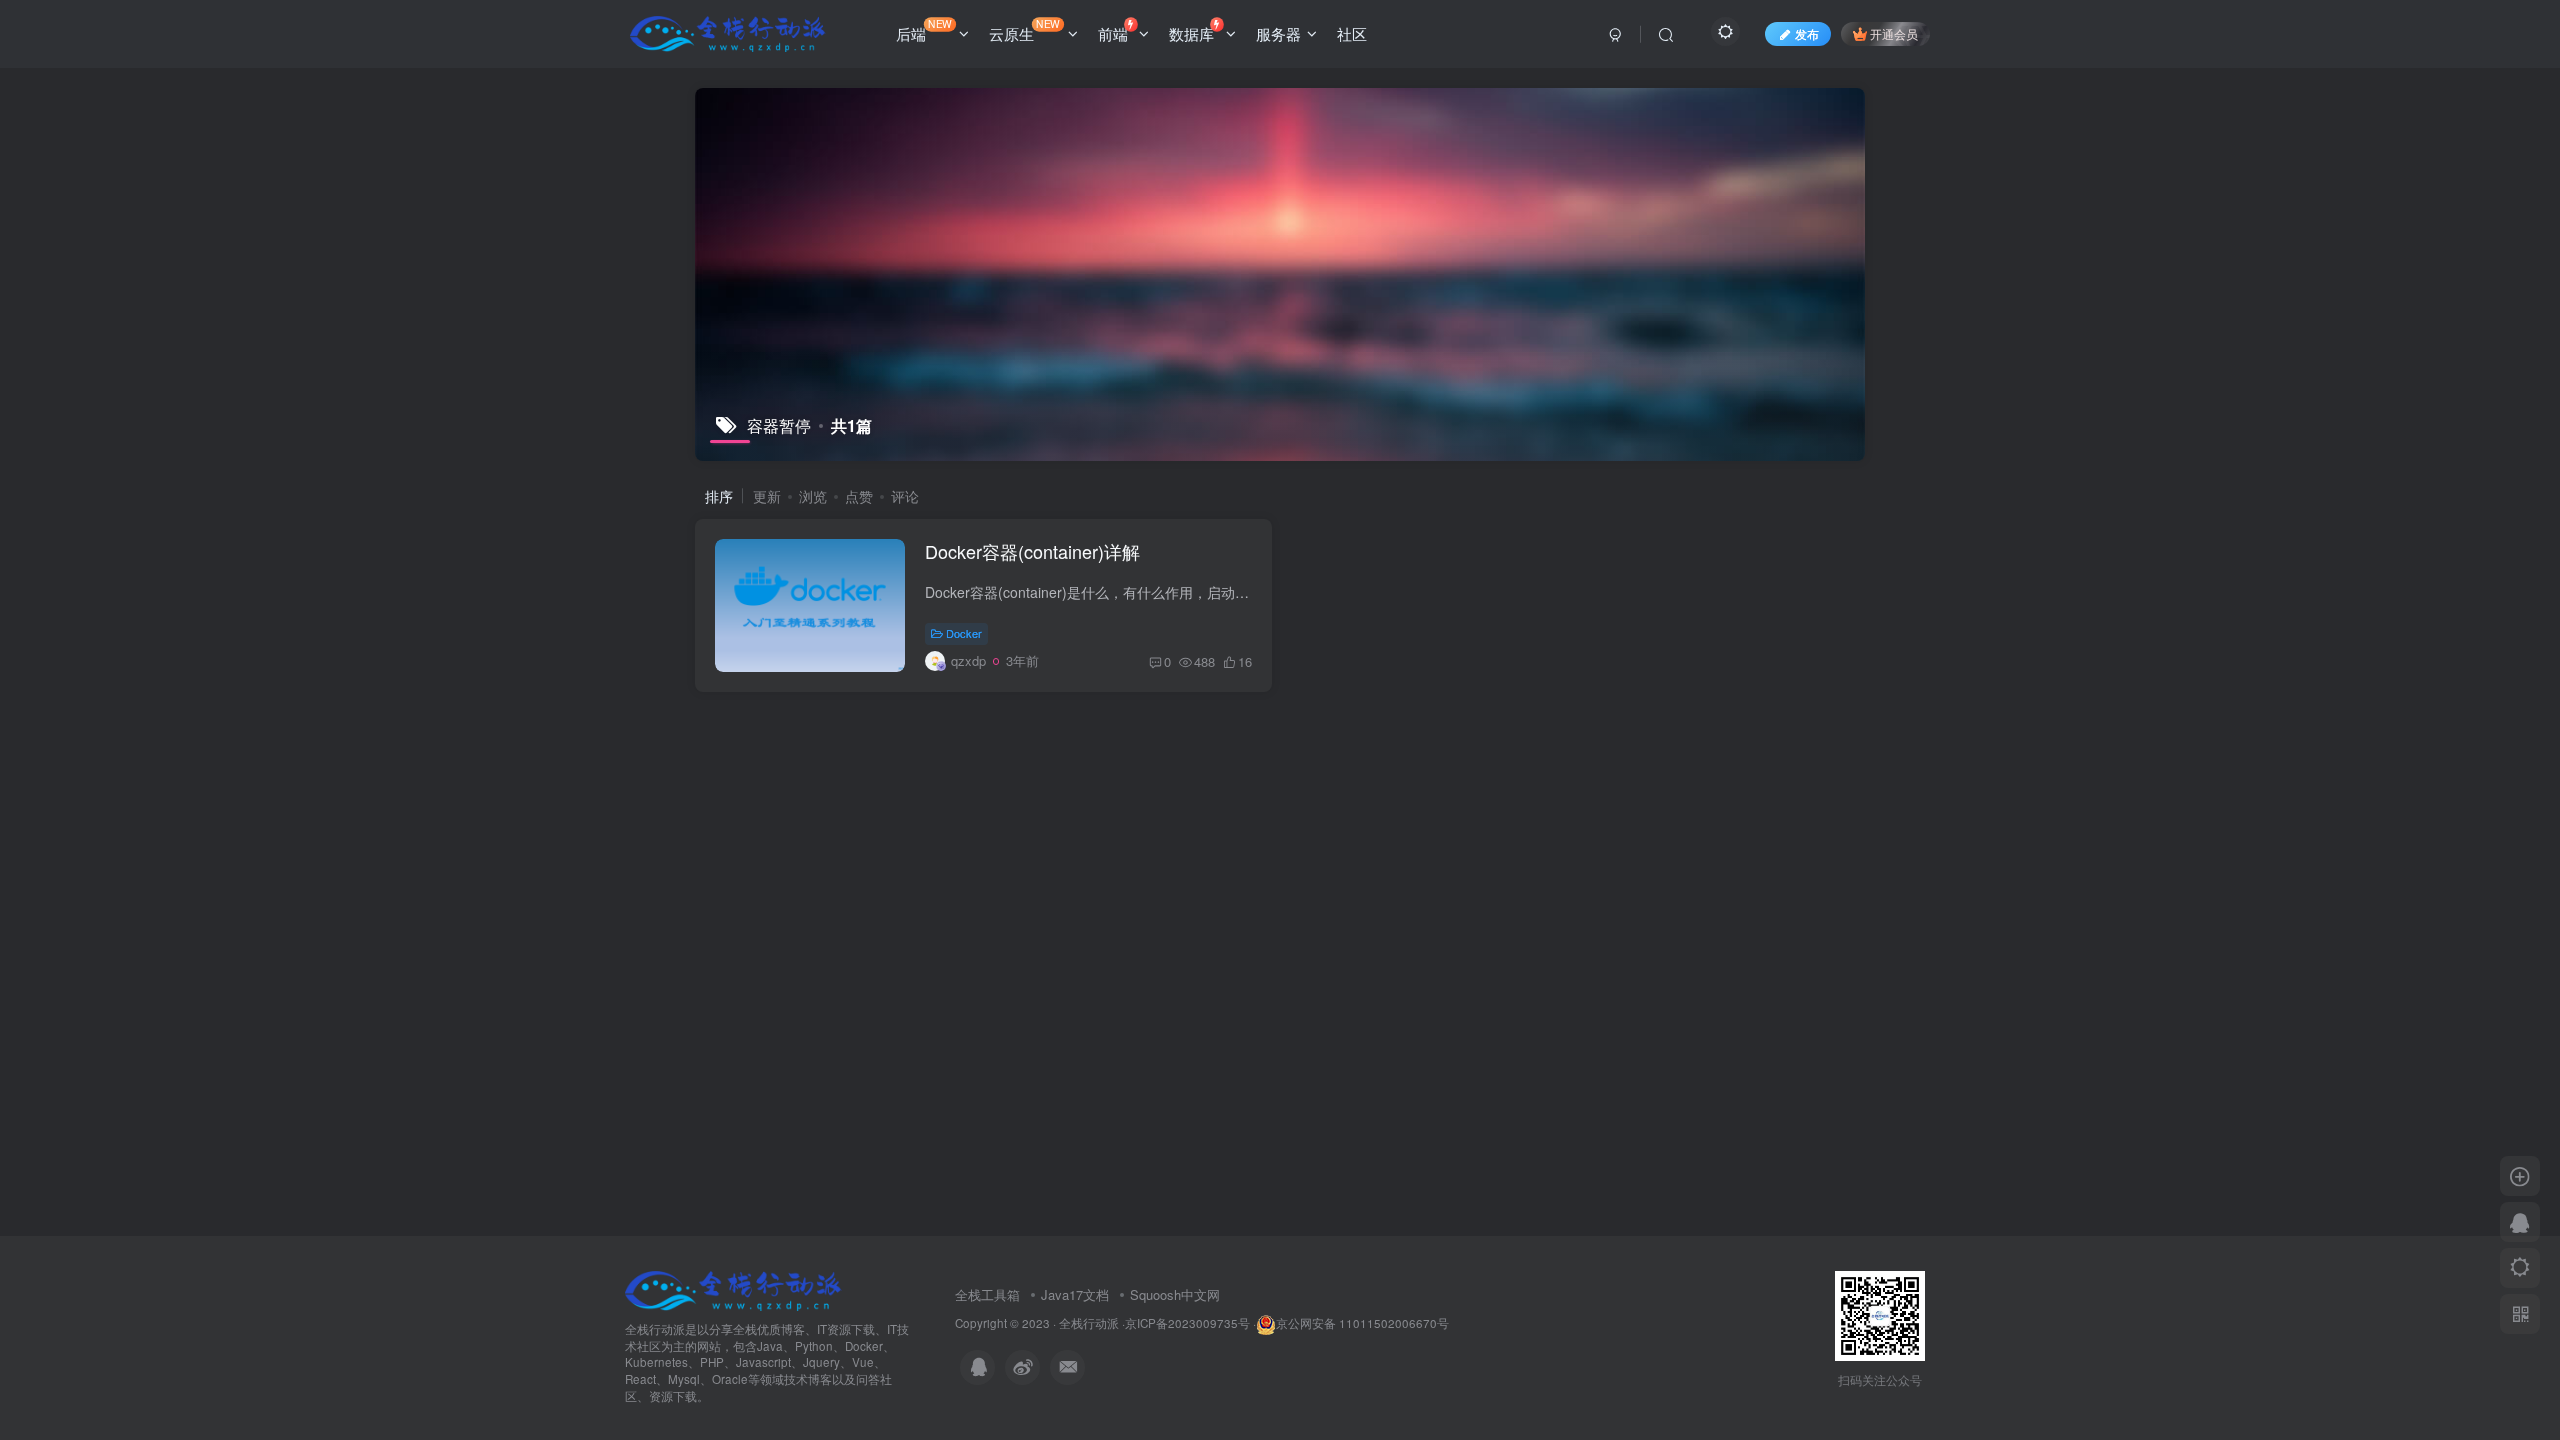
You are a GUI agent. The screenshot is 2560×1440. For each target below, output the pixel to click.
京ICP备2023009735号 (1187, 1323)
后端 (924, 30)
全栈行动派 (1089, 1323)
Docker (964, 633)
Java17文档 (1075, 1294)
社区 (1352, 33)
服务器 (1278, 33)
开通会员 (1894, 33)
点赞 (859, 496)
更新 (767, 496)
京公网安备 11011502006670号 (1362, 1323)
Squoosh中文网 (1175, 1294)
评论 (905, 496)
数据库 (1191, 33)
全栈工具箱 (987, 1294)
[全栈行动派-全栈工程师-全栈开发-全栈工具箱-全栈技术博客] (733, 1288)
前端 (1113, 33)
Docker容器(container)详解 (1032, 551)
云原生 (1024, 30)
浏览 (813, 496)
